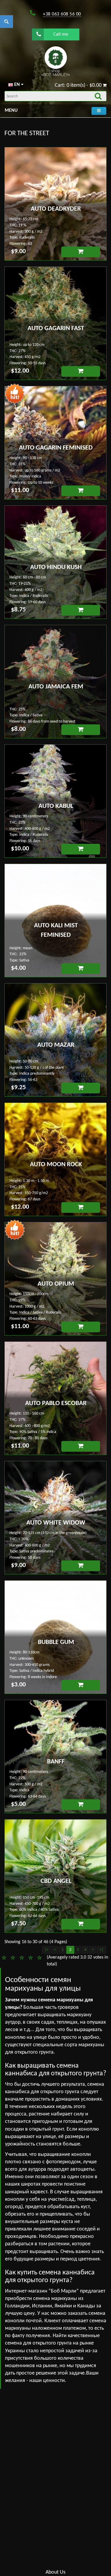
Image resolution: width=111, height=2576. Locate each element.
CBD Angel (56, 1881)
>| (101, 1950)
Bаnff (56, 1762)
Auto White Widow (56, 1523)
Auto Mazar (56, 1045)
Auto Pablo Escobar (56, 1403)
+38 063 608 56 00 (62, 14)
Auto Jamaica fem (56, 687)
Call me (61, 34)
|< (47, 1950)
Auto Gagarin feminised (56, 448)
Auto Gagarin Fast (56, 328)
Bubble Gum (56, 1642)
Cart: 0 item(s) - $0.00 (79, 85)
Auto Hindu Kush (56, 567)
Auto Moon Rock (56, 1165)
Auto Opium (56, 1284)
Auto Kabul (56, 806)
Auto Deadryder (56, 209)
